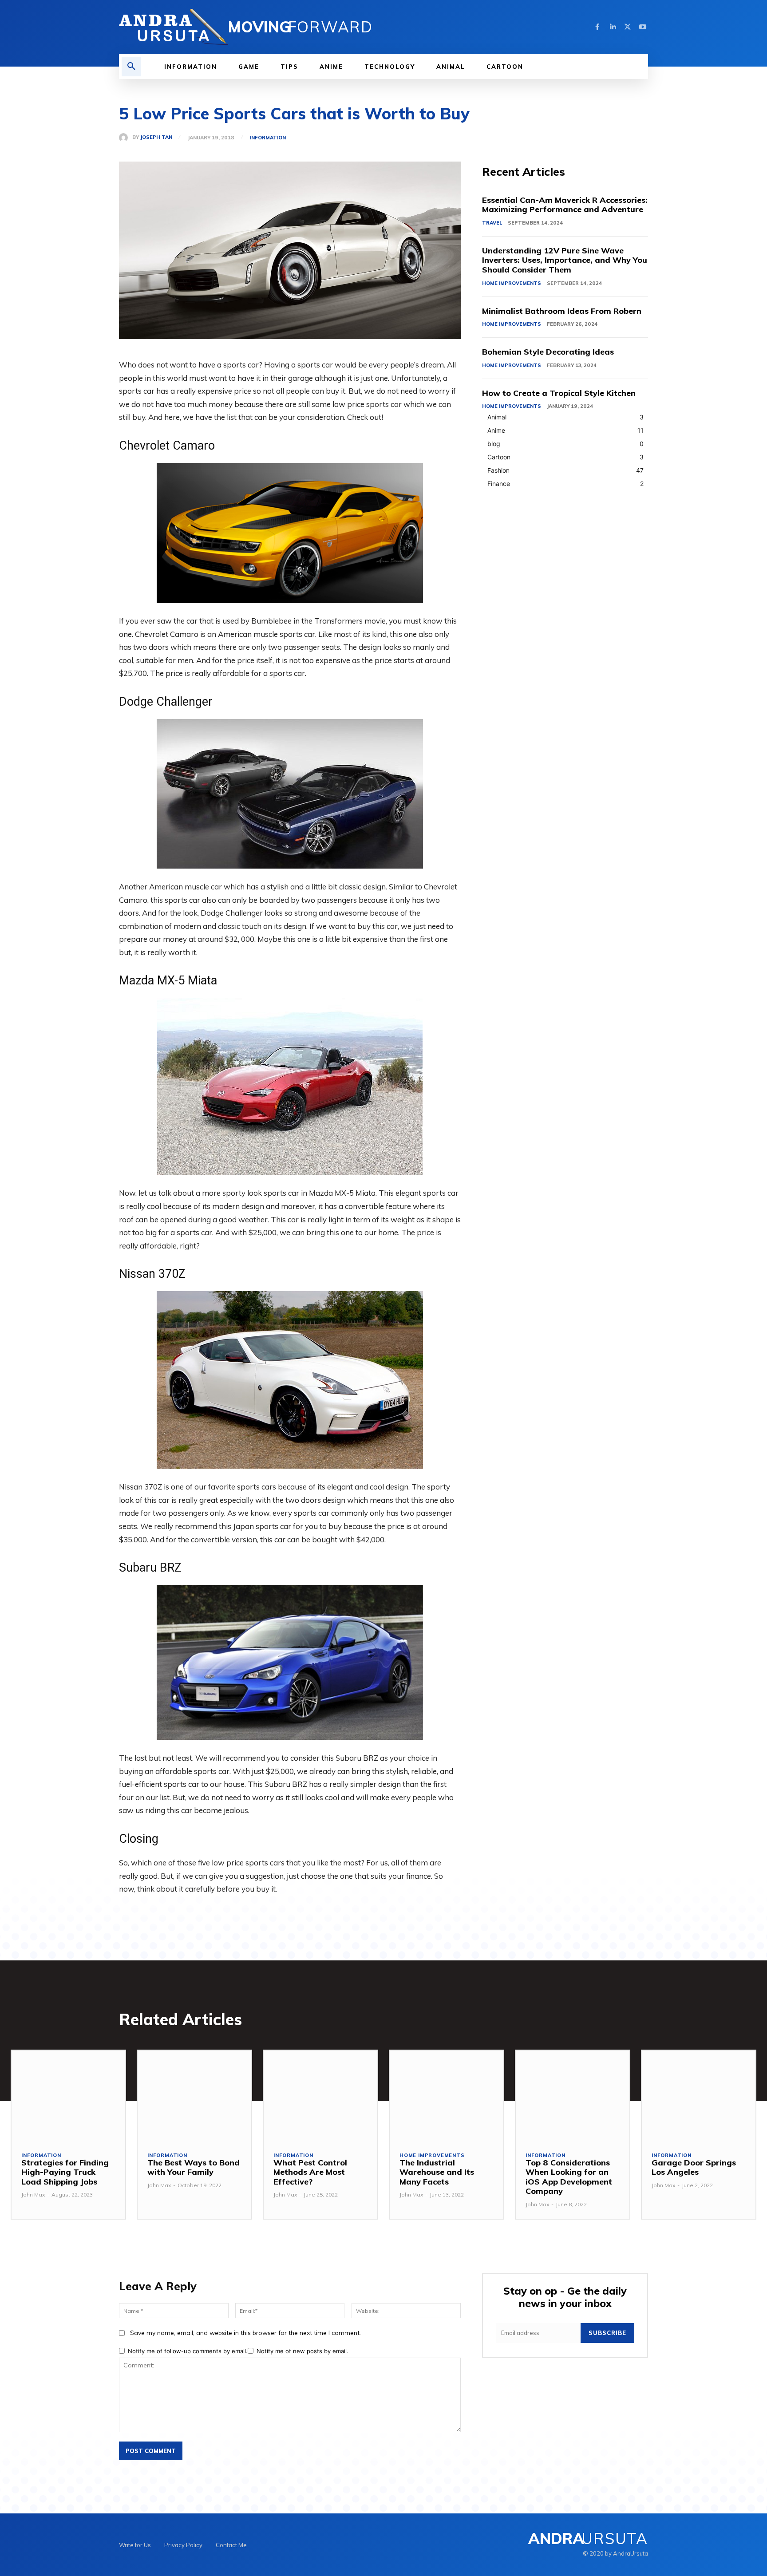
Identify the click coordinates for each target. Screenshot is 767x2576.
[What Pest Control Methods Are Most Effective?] (320, 2096)
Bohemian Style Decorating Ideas (548, 352)
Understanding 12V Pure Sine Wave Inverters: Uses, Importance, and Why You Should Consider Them (565, 260)
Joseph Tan (156, 137)
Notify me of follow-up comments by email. (188, 2351)
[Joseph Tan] (126, 138)
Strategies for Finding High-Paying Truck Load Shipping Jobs (65, 2172)
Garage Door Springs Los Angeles (694, 2167)
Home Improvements (512, 283)
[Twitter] (628, 27)
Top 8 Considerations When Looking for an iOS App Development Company (569, 2177)
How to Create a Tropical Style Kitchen (559, 393)
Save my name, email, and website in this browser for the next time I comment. (245, 2333)
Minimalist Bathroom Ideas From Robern (562, 311)
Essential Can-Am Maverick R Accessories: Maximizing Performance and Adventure (565, 205)
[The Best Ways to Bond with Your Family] (194, 2096)
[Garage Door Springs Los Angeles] (699, 2096)
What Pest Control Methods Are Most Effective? (310, 2172)
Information (268, 138)
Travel (492, 223)
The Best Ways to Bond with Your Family (194, 2167)
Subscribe (607, 2333)
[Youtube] (643, 27)
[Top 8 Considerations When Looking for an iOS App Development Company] (573, 2096)
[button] (131, 67)
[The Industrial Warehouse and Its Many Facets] (447, 2096)
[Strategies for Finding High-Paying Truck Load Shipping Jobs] (68, 2096)
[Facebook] (597, 27)
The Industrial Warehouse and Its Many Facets (437, 2172)
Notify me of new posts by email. (302, 2351)
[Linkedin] (613, 27)
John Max (33, 2195)
